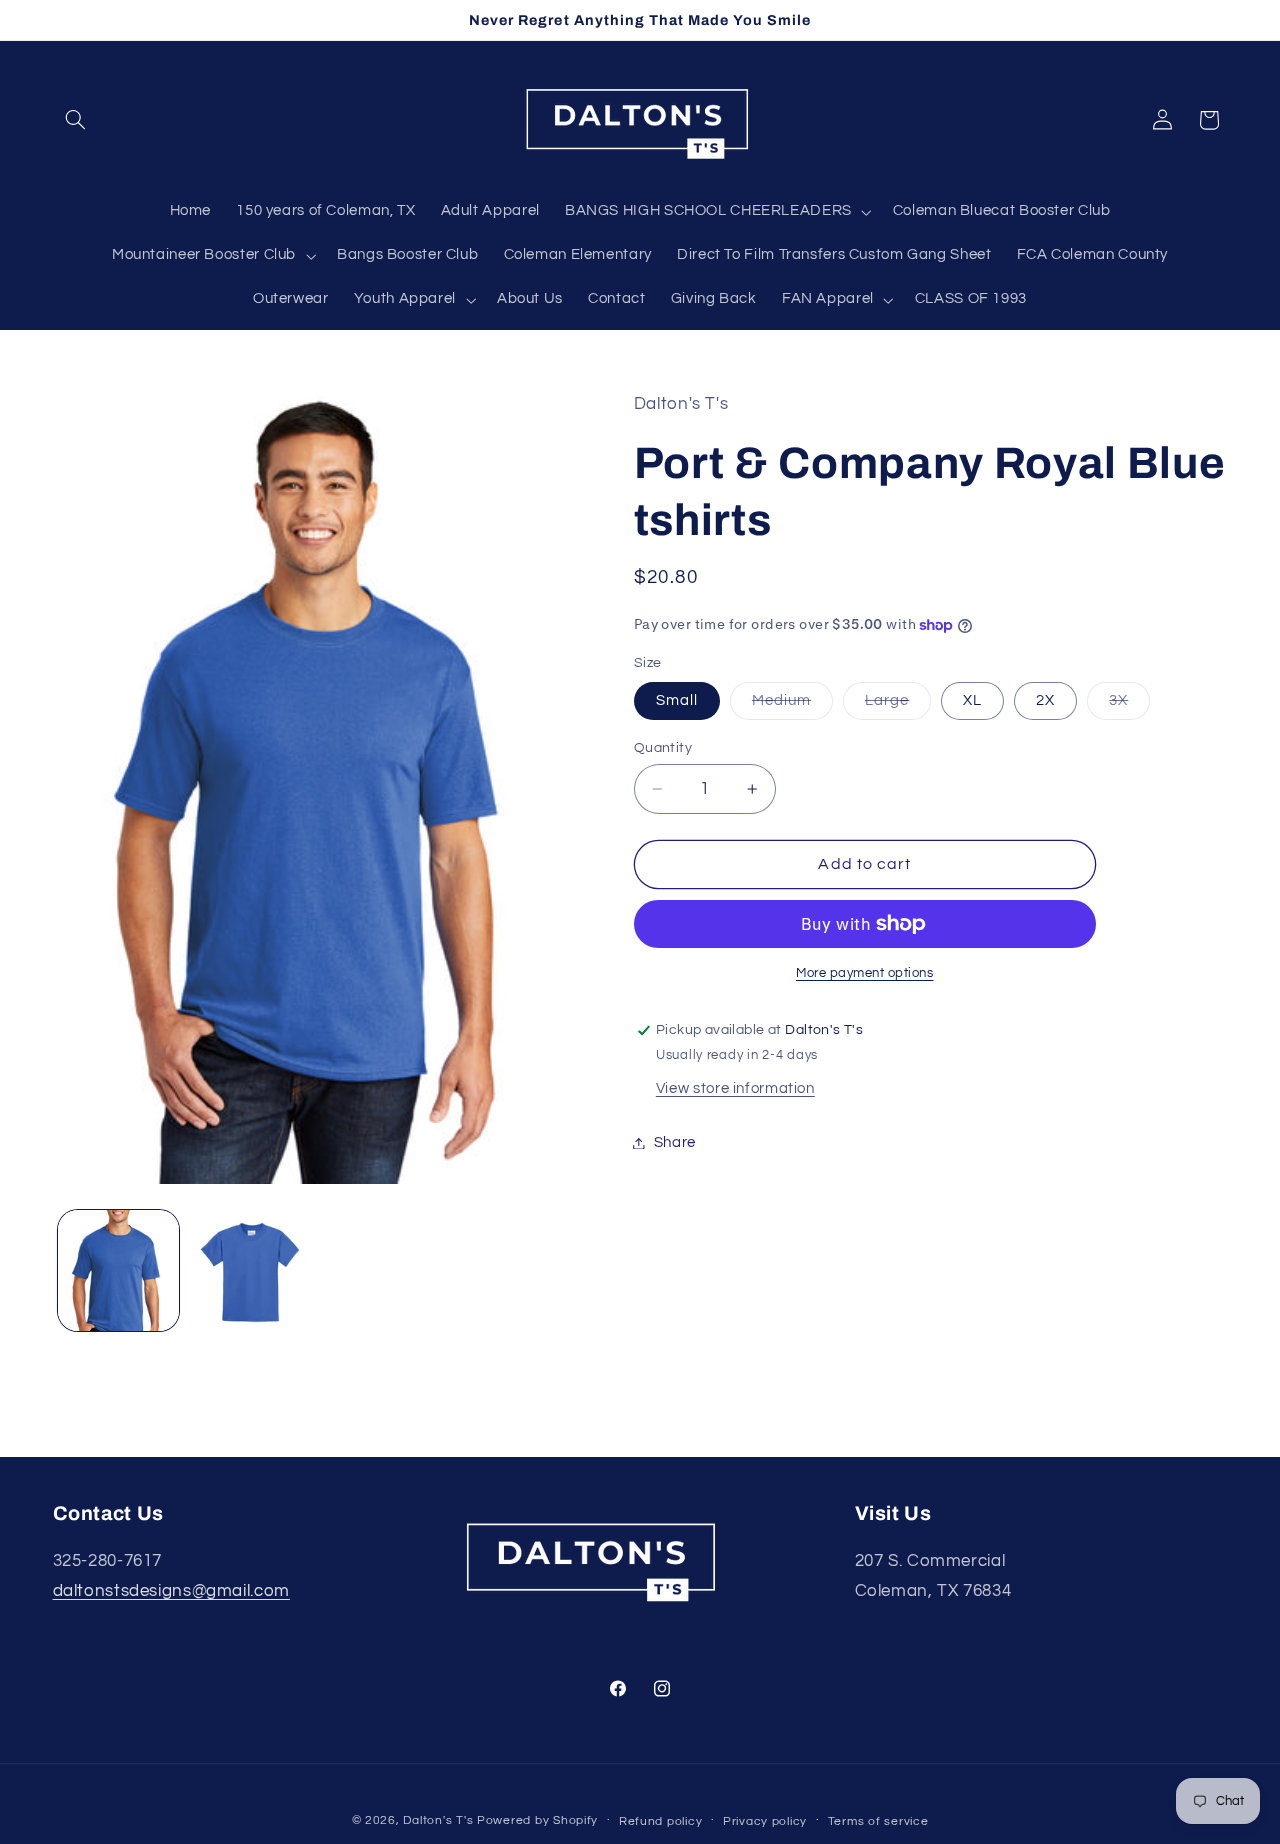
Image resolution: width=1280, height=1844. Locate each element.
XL (972, 700)
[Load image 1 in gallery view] (118, 1270)
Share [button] (675, 1142)
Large (898, 706)
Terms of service (878, 1821)
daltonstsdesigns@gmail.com (171, 1591)
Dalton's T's (438, 1820)
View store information (735, 1088)
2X (1045, 700)
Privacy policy (765, 1821)
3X (1129, 706)
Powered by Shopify (537, 1820)
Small (677, 700)
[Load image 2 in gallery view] (249, 1270)
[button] (76, 120)
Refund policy (661, 1821)
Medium (792, 706)
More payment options (865, 973)
